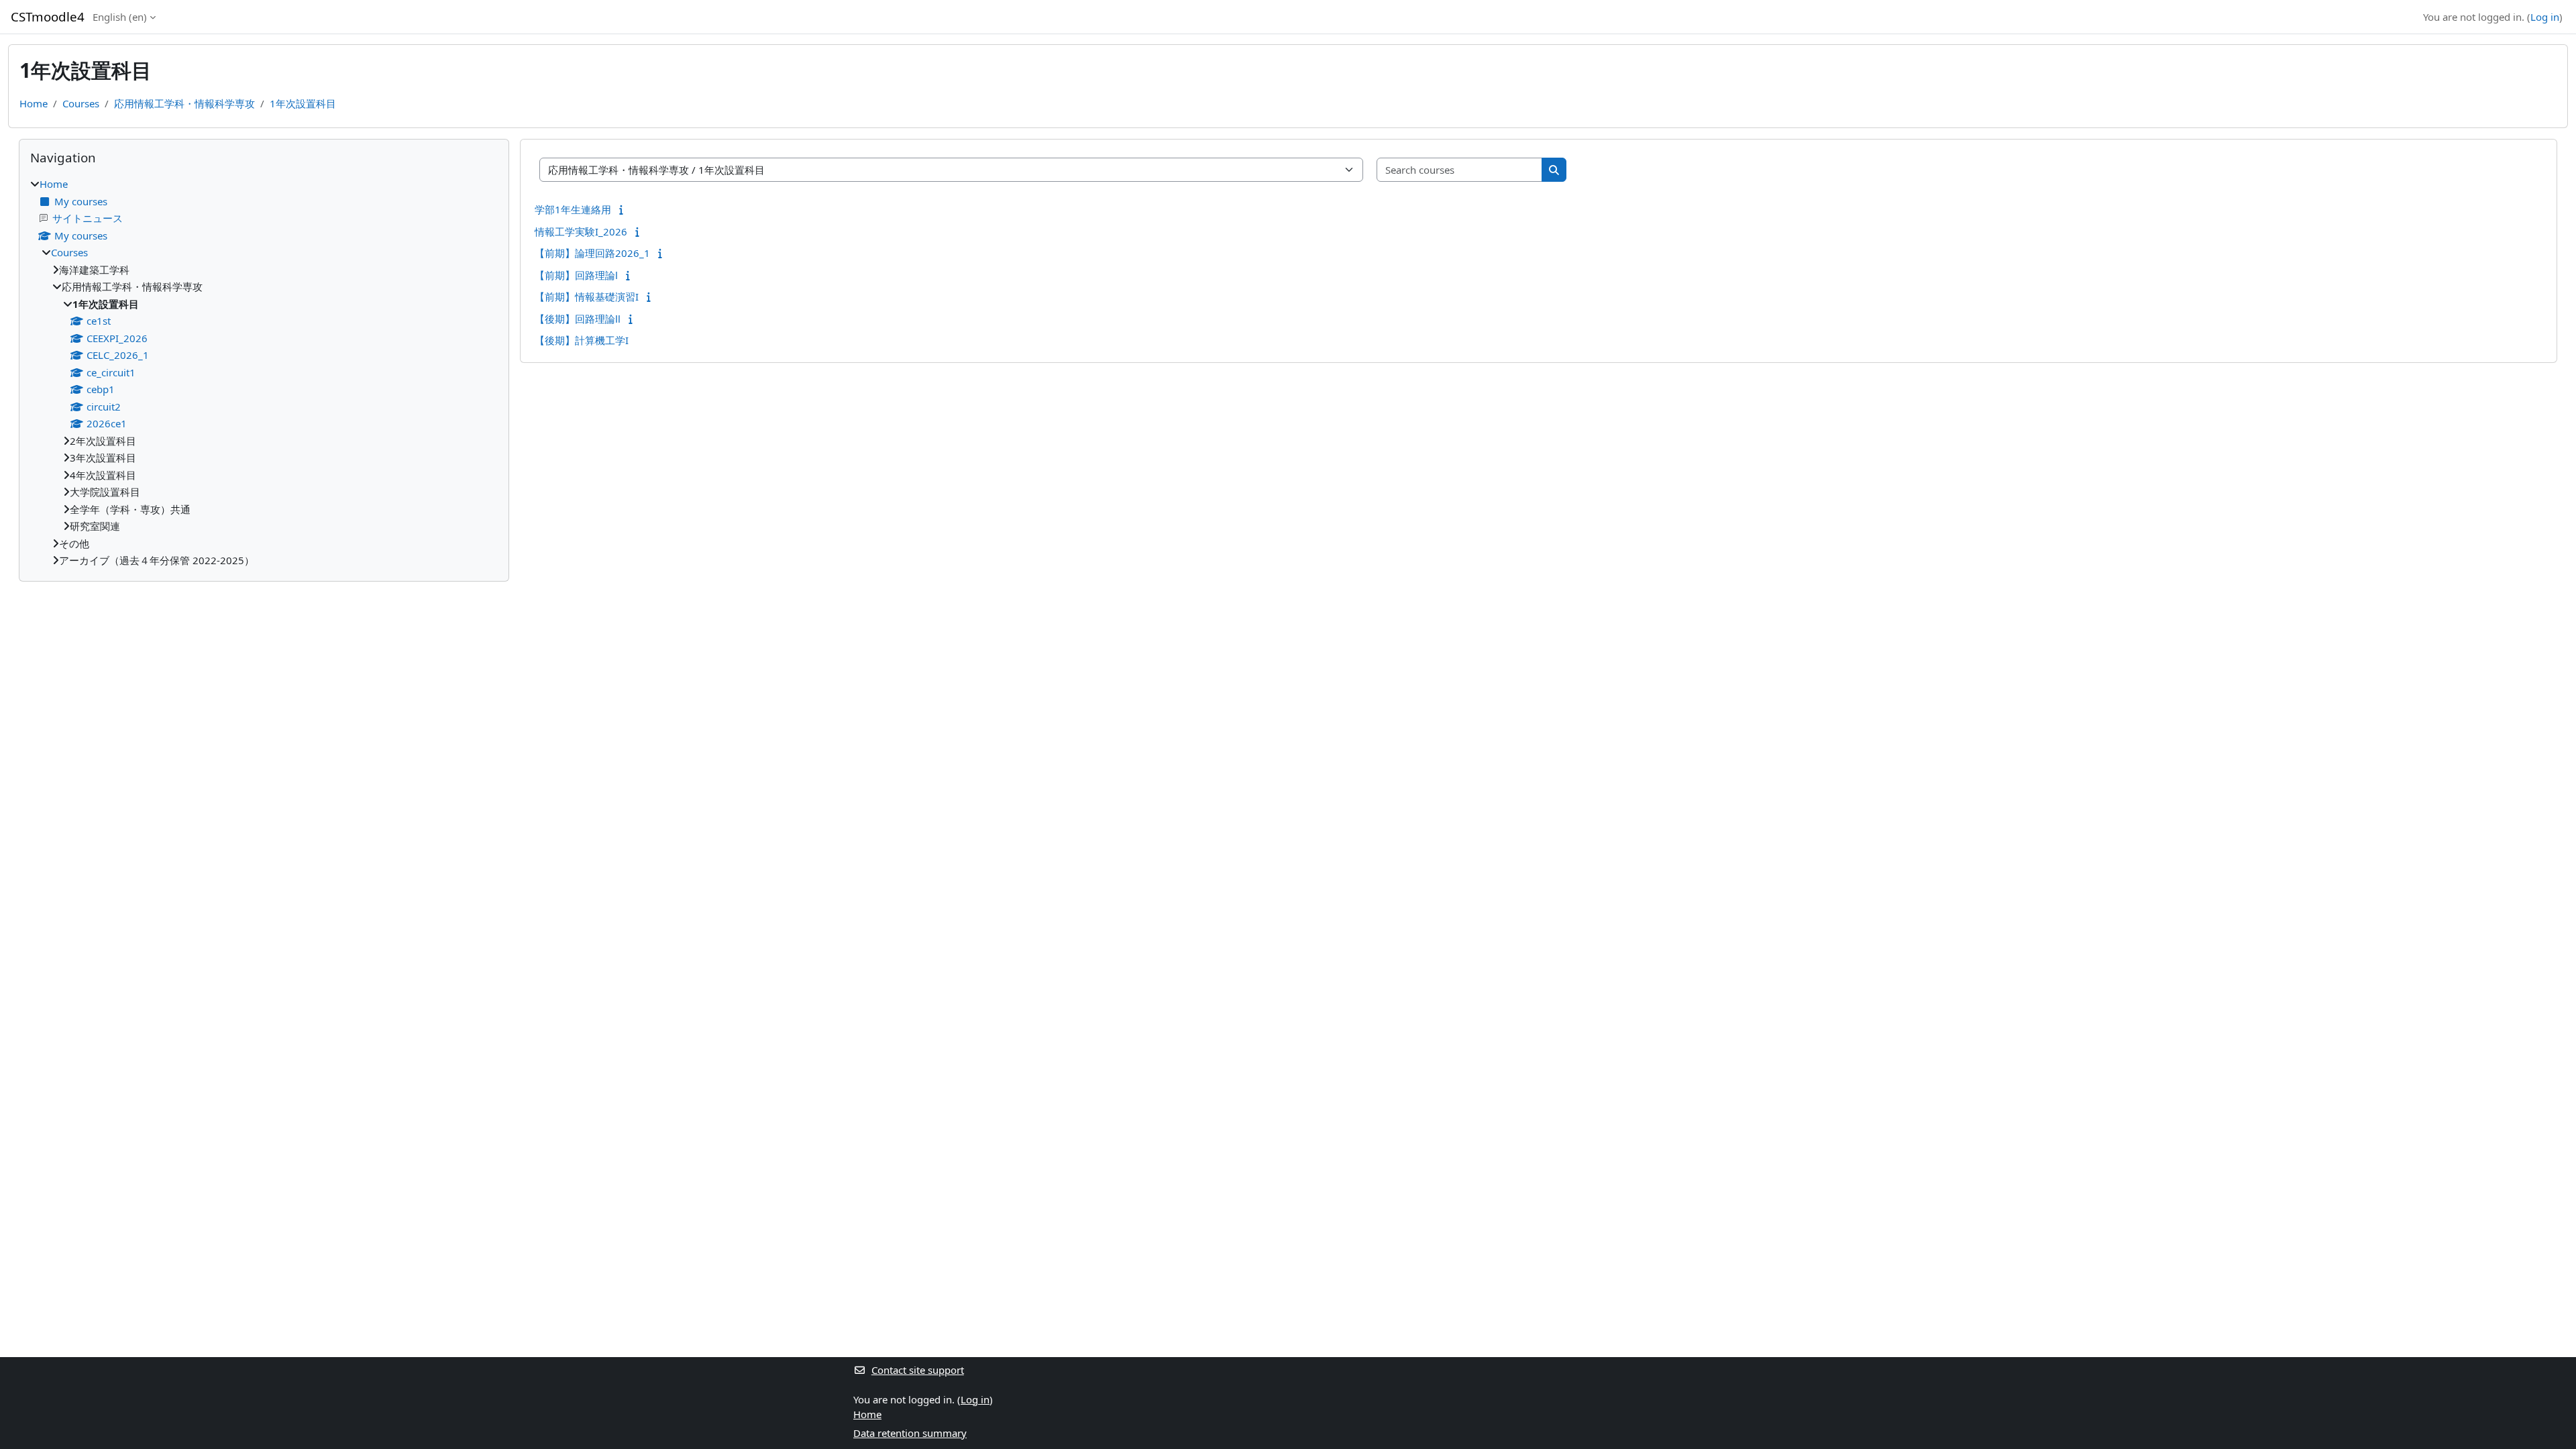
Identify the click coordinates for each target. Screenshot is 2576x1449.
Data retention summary (910, 1433)
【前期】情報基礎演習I (587, 297)
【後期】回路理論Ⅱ (578, 319)
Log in (2545, 17)
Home (34, 103)
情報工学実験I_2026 (581, 231)
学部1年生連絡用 (573, 209)
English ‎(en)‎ (120, 17)
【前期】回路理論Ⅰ (576, 275)
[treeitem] (264, 372)
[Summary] (624, 209)
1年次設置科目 (303, 103)
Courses (81, 103)
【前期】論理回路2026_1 (592, 253)
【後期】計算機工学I (582, 340)
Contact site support (918, 1370)
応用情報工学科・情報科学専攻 (184, 103)
